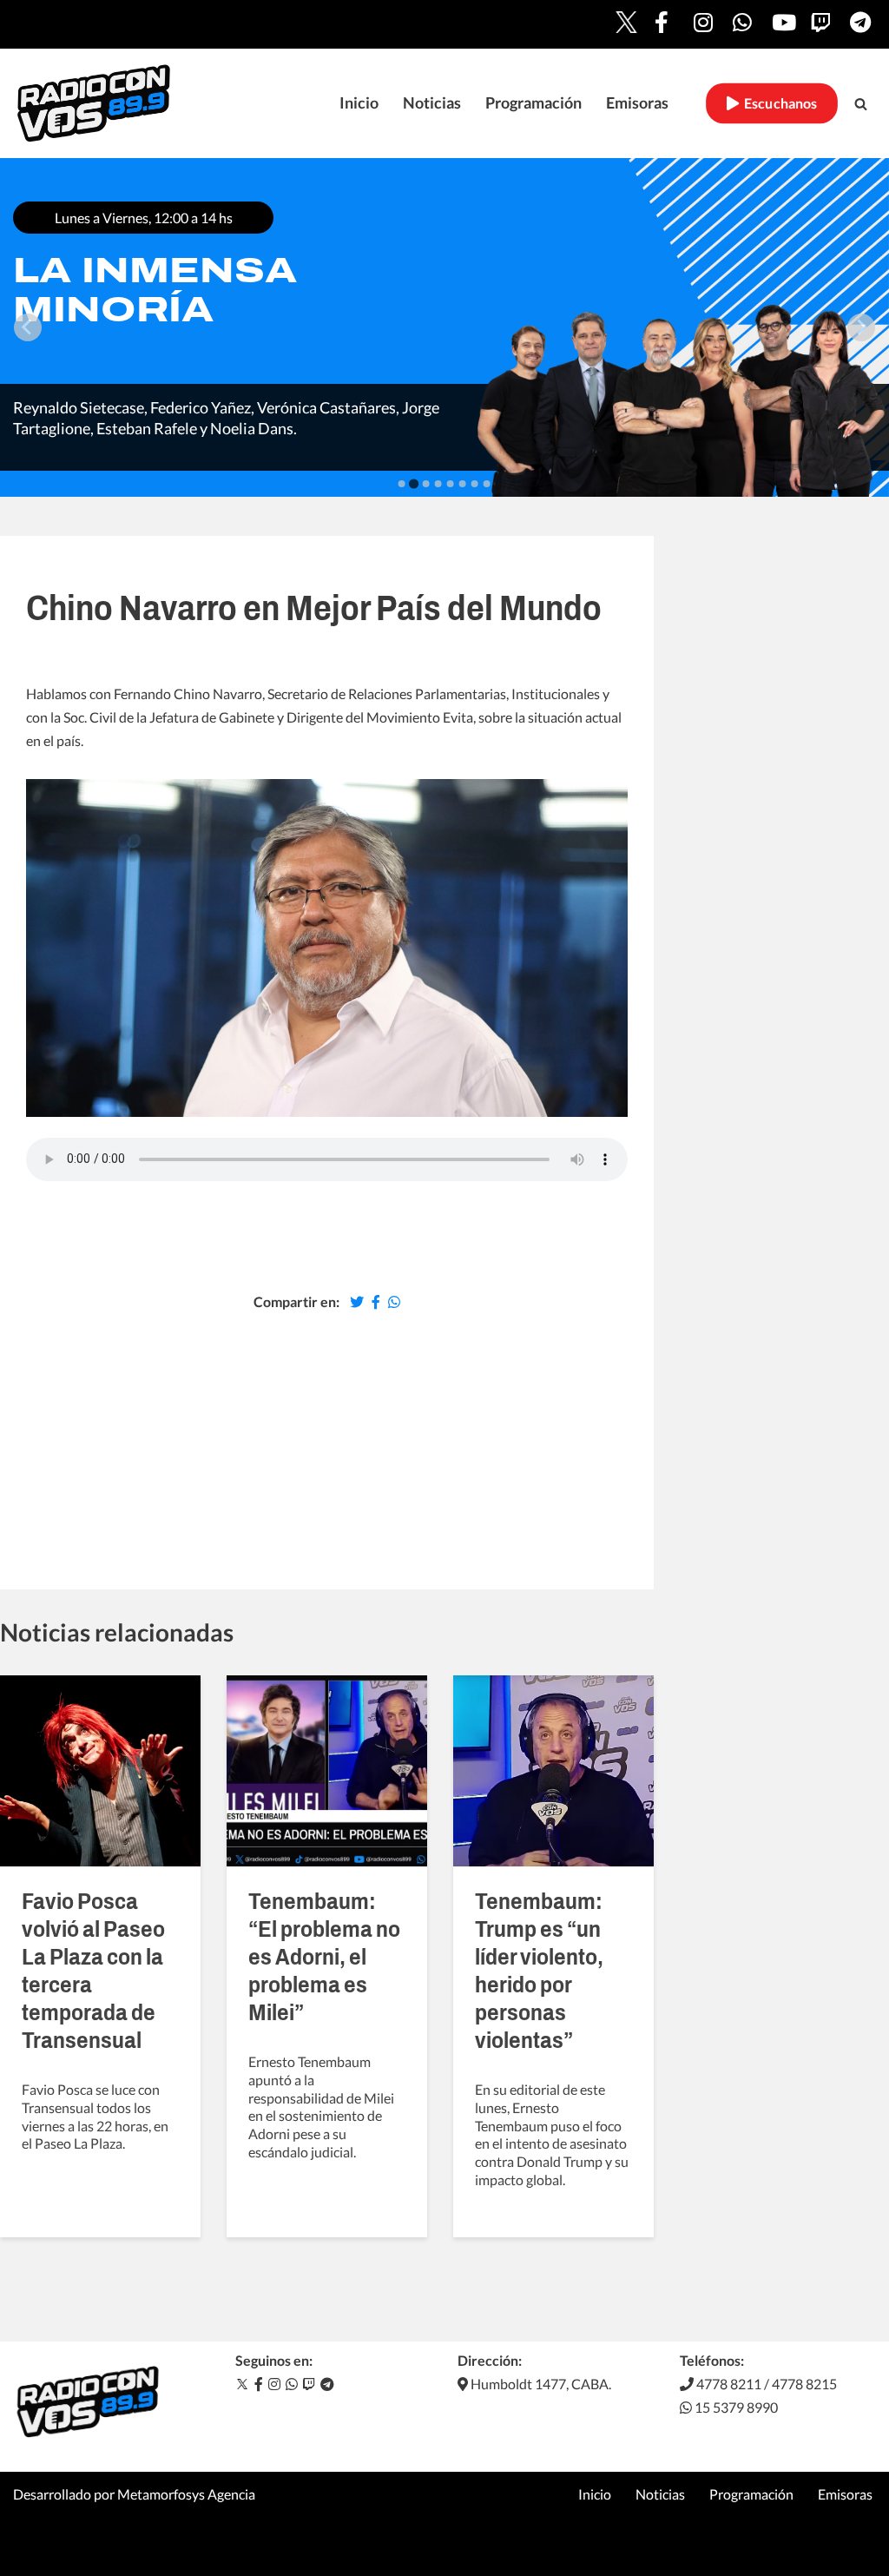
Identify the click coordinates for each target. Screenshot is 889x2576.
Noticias (432, 103)
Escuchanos (778, 103)
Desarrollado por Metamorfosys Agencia (134, 2494)
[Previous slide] (28, 327)
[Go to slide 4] (438, 484)
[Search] (861, 104)
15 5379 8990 (735, 2407)
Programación (533, 103)
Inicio (359, 103)
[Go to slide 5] (451, 484)
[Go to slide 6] (463, 484)
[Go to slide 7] (475, 484)
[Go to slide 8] (487, 484)
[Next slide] (861, 327)
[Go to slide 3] (426, 484)
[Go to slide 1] (402, 484)
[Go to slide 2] (414, 483)
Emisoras (637, 103)
